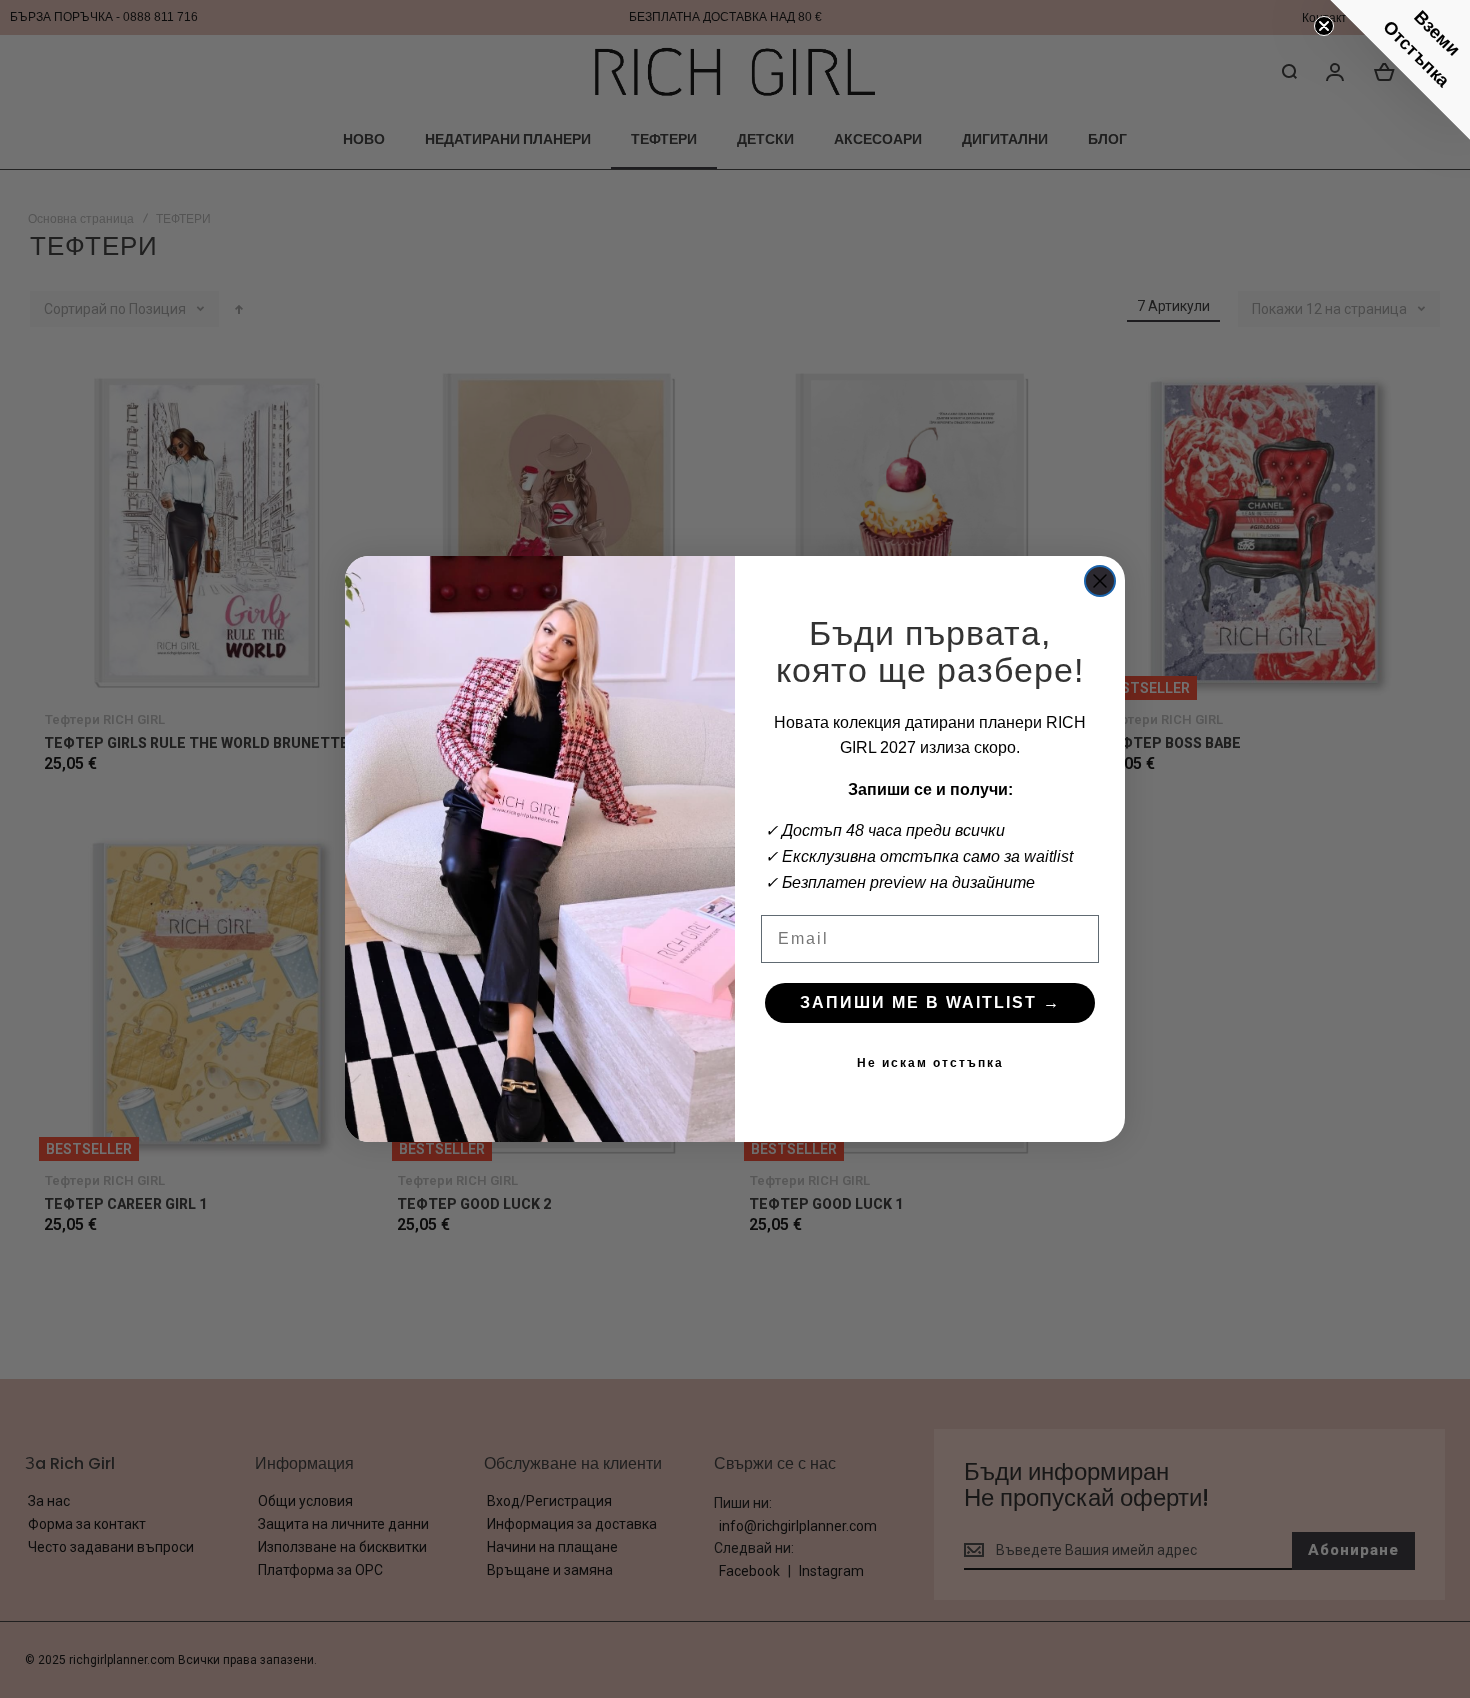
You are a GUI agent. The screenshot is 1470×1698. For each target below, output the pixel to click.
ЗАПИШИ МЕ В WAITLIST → (930, 1002)
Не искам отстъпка (930, 1063)
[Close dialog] (1100, 581)
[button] (1400, 70)
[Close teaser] (1324, 26)
